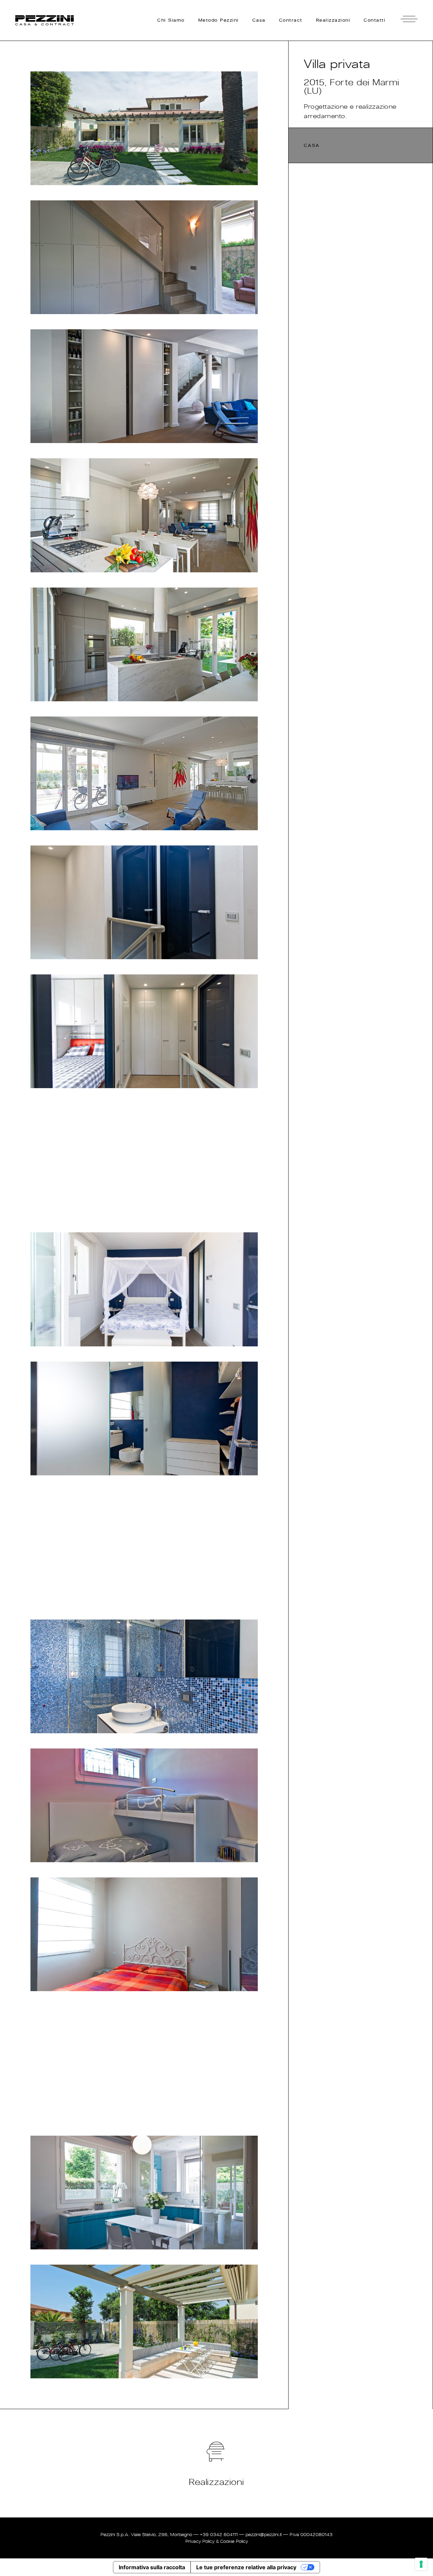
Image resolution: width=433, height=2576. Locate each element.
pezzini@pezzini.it (264, 2535)
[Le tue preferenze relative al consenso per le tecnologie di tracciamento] (421, 2564)
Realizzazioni (216, 2482)
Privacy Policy (200, 2541)
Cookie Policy (234, 2541)
